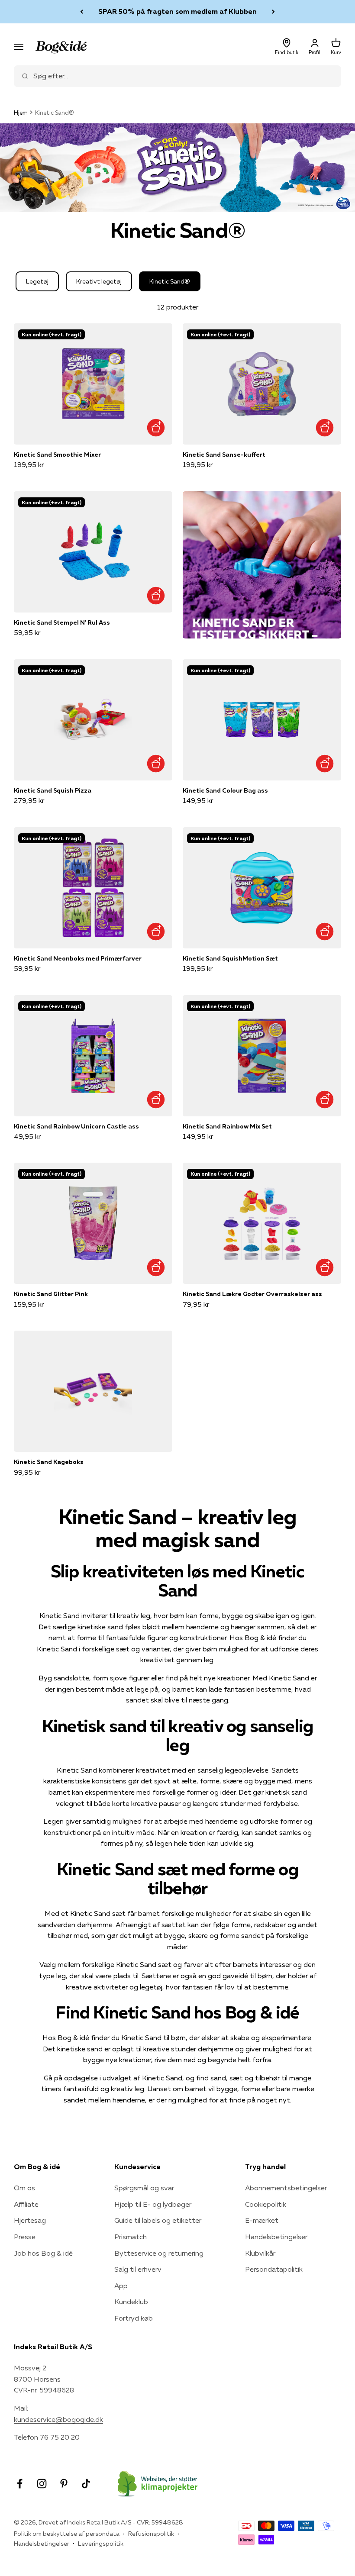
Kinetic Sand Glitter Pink (51, 1294)
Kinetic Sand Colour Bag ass (225, 790)
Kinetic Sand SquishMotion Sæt (230, 958)
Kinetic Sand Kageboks (49, 1462)
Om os (24, 2188)
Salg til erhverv (138, 2269)
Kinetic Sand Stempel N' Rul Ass (62, 622)
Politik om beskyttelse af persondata (67, 2534)
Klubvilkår (260, 2253)
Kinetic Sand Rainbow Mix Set (227, 1126)
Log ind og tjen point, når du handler (177, 13)
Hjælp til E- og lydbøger (153, 2204)
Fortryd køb (134, 2318)
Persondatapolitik (274, 2269)
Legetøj (37, 281)
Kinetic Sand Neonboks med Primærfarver (78, 958)
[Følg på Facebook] (20, 2484)
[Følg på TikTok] (86, 2484)
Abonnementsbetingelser (286, 2188)
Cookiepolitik (266, 2204)
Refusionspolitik (151, 2534)
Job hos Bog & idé (43, 2253)
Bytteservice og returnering (159, 2253)
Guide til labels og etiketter (158, 2220)
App (121, 2286)
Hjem (21, 113)
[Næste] (273, 12)
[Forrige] (82, 12)
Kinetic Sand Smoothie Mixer (57, 455)
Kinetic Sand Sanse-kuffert (224, 455)
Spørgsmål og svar (144, 2188)
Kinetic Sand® (170, 281)
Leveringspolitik (101, 2544)
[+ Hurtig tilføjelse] (156, 428)
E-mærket (262, 2220)
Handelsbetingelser (276, 2237)
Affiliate (26, 2204)
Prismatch (131, 2237)
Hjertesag (30, 2220)
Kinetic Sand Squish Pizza (53, 790)
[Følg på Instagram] (42, 2484)
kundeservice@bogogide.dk (58, 2419)
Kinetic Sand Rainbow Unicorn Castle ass (76, 1126)
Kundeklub (131, 2302)
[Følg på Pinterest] (64, 2484)
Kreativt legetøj (99, 281)
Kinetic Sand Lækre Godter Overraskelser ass (252, 1294)
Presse (25, 2237)
